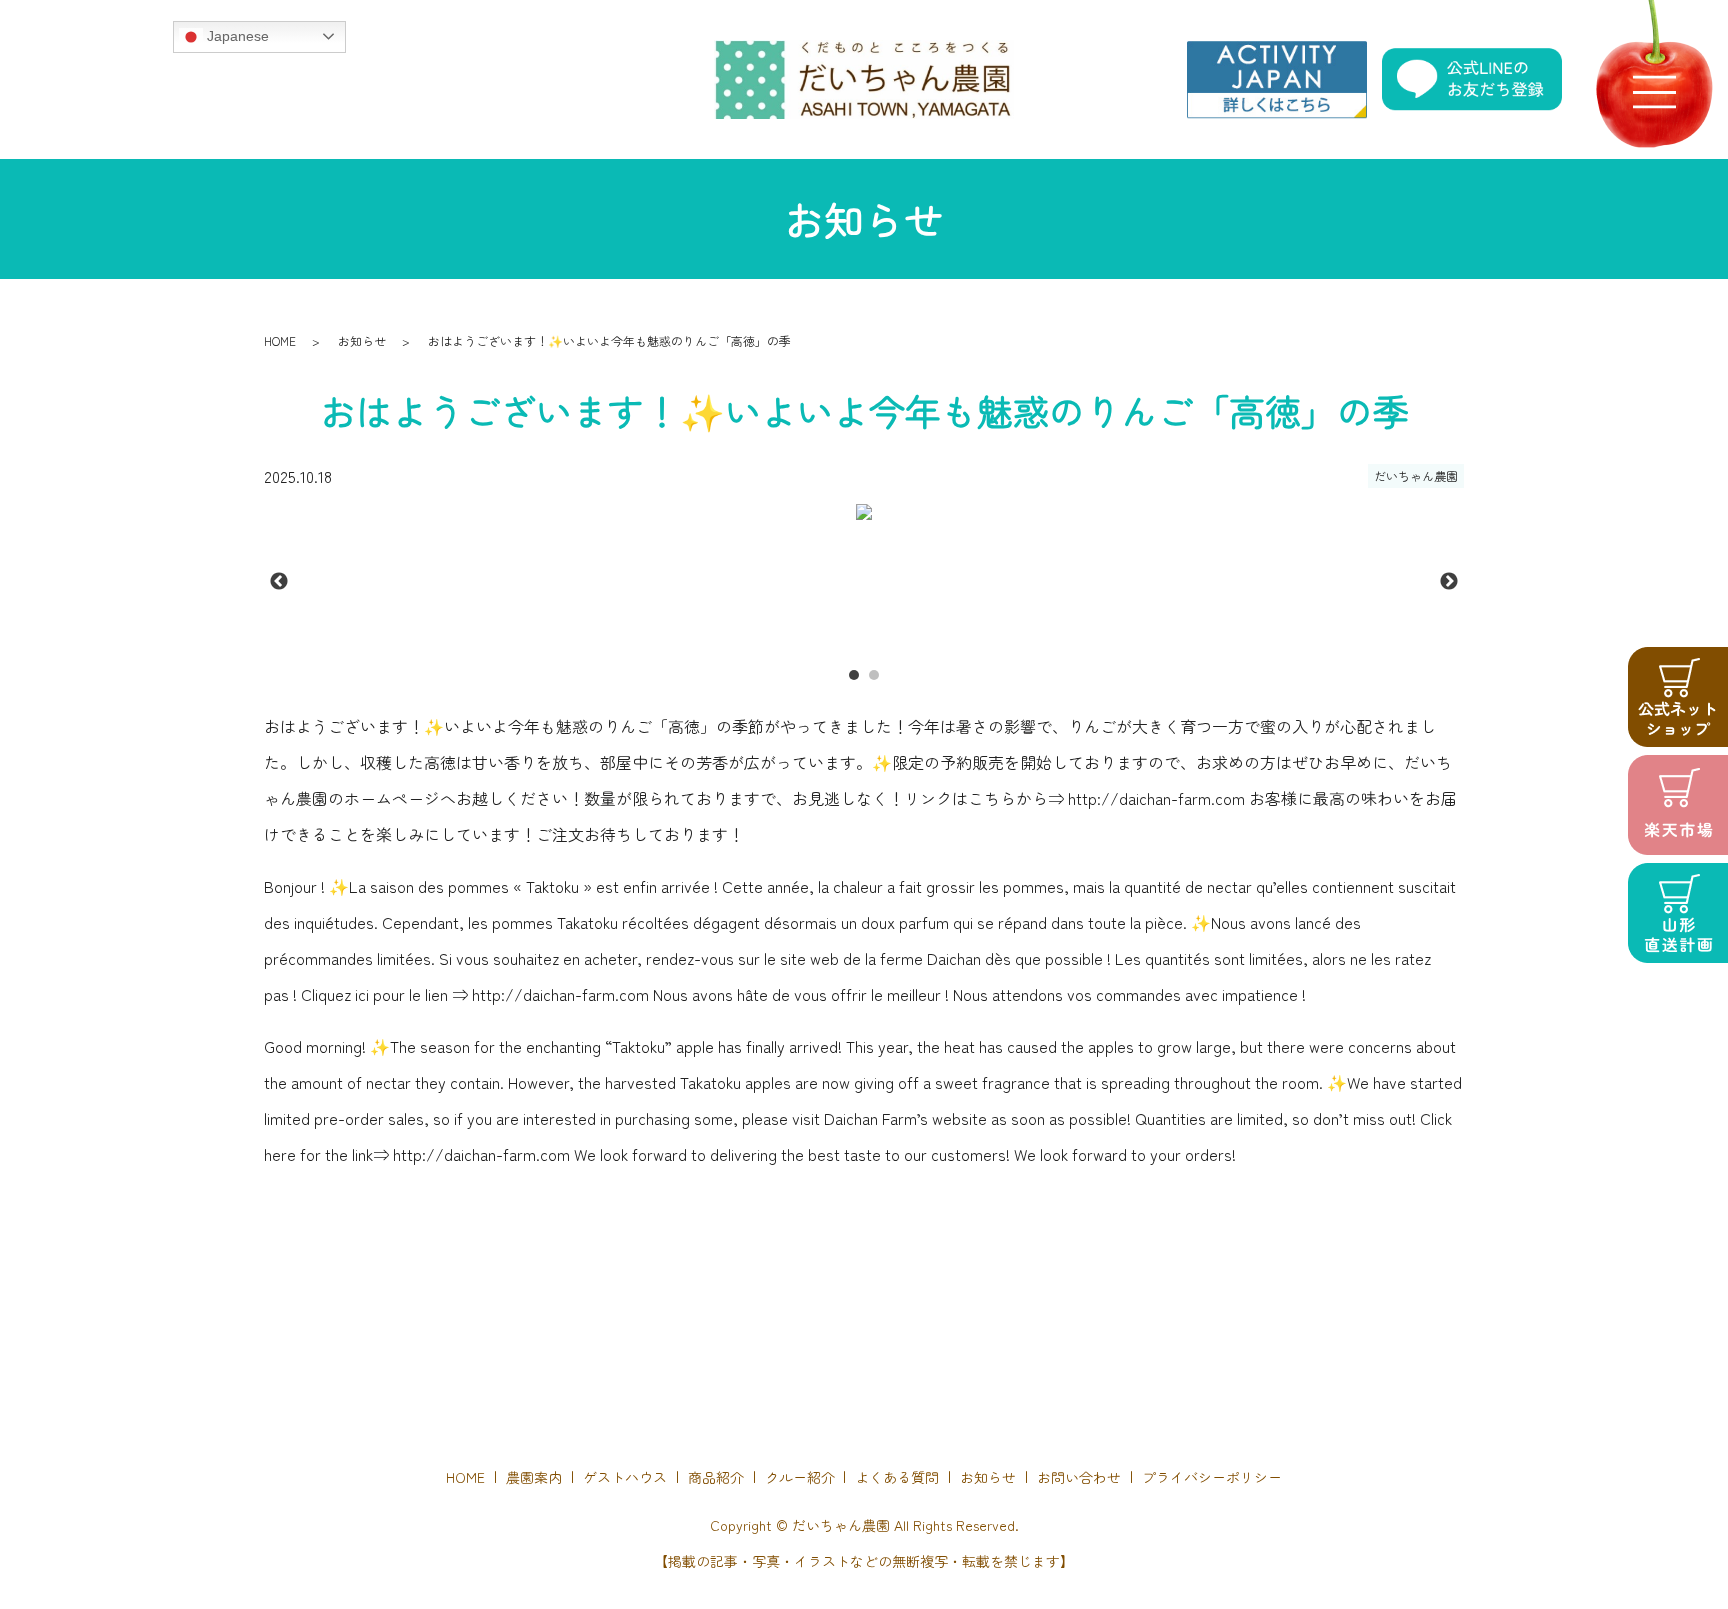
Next (1449, 582)
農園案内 (534, 1477)
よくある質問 (897, 1477)
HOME (280, 340)
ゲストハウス (625, 1477)
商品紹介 (716, 1477)
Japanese (236, 35)
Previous (279, 582)
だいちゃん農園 (1416, 475)
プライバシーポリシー (1212, 1477)
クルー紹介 (800, 1477)
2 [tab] (874, 675)
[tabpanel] (864, 512)
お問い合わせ (1079, 1477)
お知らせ (362, 340)
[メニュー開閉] (1654, 92)
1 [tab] (854, 675)
